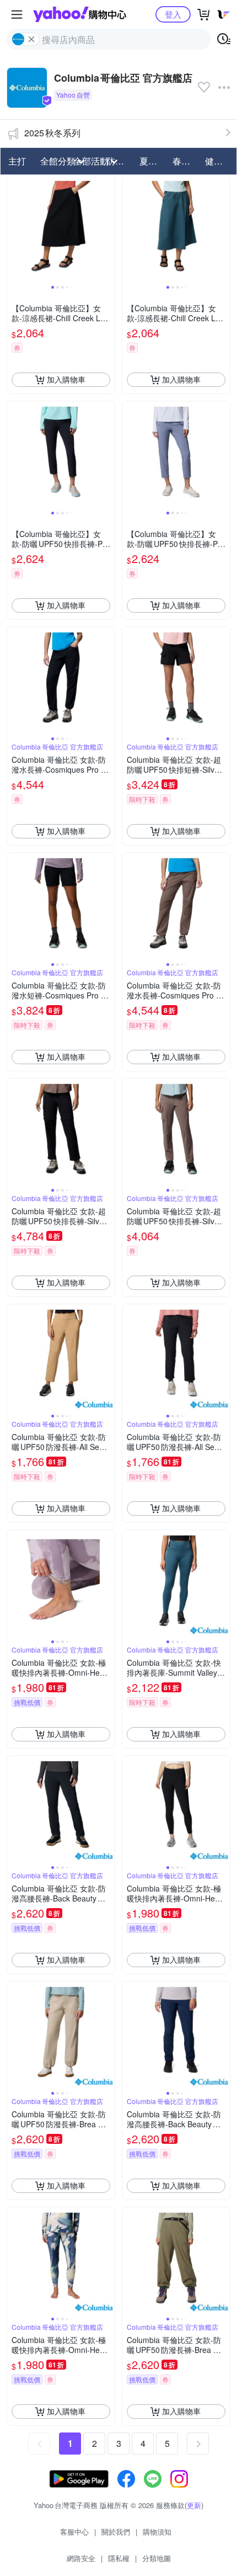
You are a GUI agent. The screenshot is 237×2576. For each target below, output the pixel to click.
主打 (17, 161)
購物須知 (157, 2532)
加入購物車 (66, 379)
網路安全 (81, 2558)
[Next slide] (107, 229)
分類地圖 (157, 2558)
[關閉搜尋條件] (31, 39)
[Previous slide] (14, 229)
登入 (173, 14)
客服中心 (74, 2532)
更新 (194, 2505)
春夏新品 (186, 161)
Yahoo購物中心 (80, 14)
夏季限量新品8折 (153, 161)
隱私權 (119, 2558)
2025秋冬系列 (52, 133)
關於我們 (116, 2532)
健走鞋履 (218, 161)
